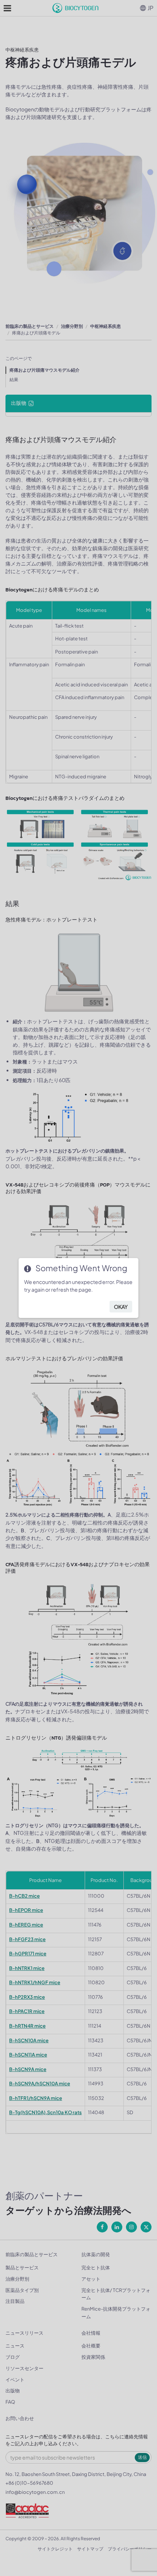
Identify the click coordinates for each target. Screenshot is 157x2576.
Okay (121, 1307)
